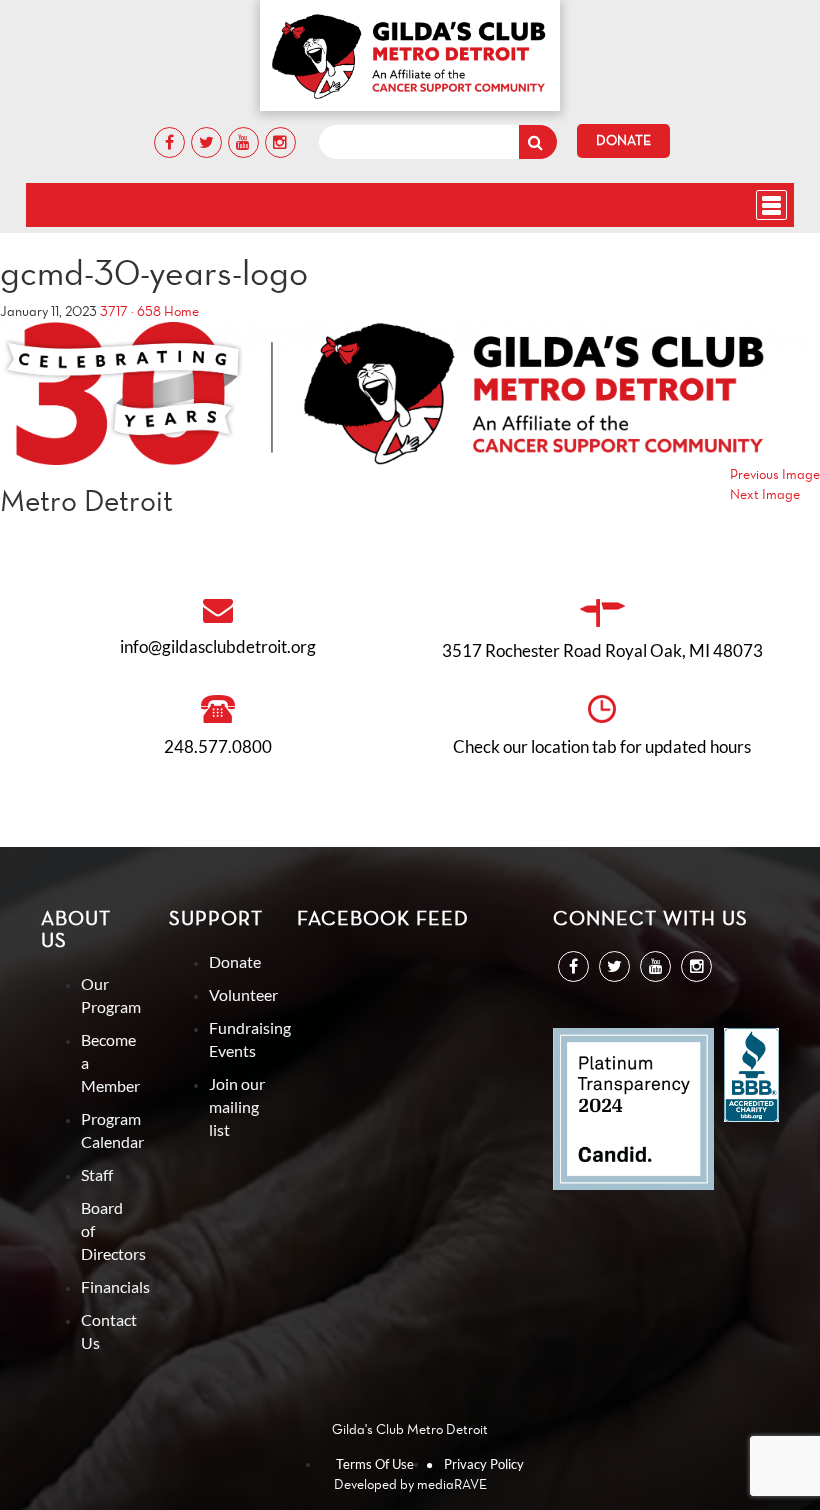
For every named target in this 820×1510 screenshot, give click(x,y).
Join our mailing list (237, 1106)
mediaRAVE (452, 1484)
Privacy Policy (484, 1464)
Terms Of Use (375, 1464)
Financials (115, 1286)
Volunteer (243, 994)
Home (181, 311)
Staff (97, 1174)
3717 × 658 (130, 311)
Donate (623, 140)
